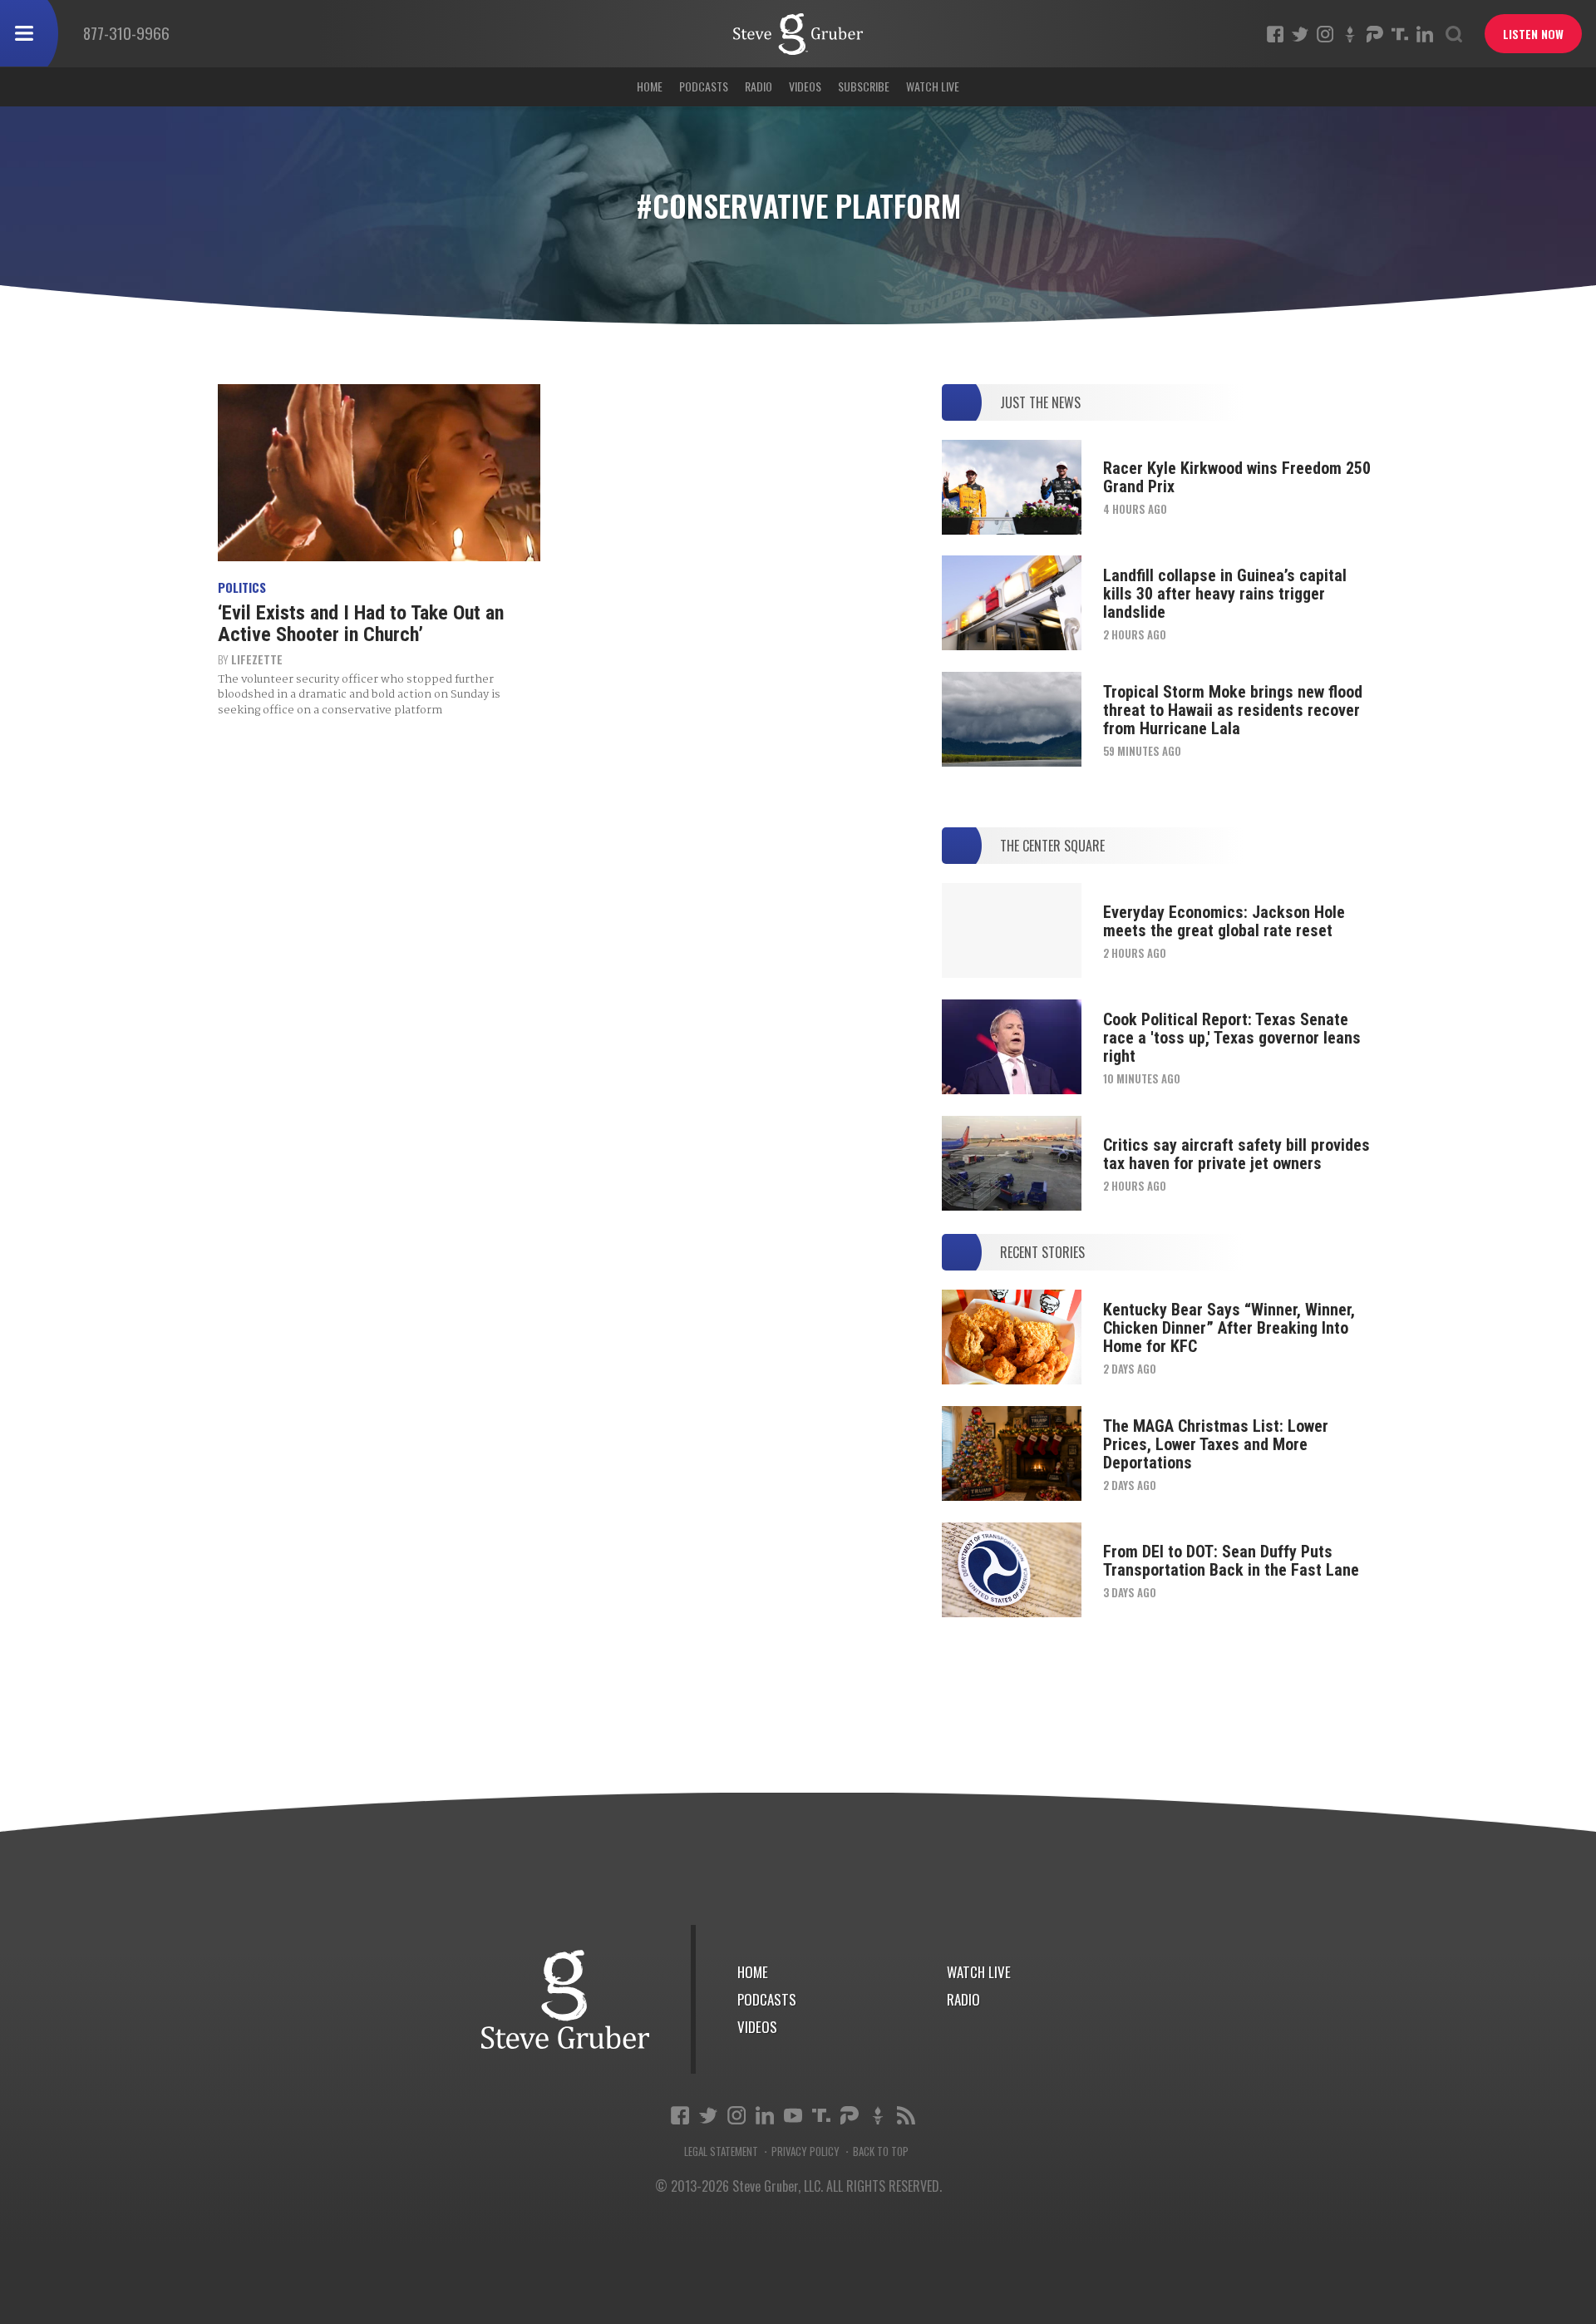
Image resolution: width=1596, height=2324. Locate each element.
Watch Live (933, 86)
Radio (759, 86)
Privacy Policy (805, 2151)
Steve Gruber (565, 1999)
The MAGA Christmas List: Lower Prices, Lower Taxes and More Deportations (1216, 1444)
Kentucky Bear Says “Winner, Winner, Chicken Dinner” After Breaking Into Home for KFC (1229, 1328)
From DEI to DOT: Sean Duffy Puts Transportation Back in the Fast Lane (1231, 1561)
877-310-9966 (126, 32)
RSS (906, 2115)
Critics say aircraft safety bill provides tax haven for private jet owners (1236, 1154)
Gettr (1350, 34)
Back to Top (881, 2151)
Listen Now (1533, 34)
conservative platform (798, 34)
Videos (805, 86)
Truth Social (821, 2115)
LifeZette (257, 659)
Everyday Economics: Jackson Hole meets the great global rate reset (1224, 921)
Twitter (1300, 34)
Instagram (1325, 34)
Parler (1375, 34)
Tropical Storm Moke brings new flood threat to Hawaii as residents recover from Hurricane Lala (1233, 710)
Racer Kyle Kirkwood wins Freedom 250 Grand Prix (1237, 477)
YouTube (793, 2115)
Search (1454, 34)
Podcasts (704, 86)
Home (650, 86)
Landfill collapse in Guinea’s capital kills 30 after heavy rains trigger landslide (1225, 594)
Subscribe (864, 86)
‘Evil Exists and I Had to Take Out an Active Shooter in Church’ (361, 624)
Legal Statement (721, 2151)
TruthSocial (1400, 34)
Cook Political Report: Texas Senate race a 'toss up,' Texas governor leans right (1232, 1038)
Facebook (1275, 34)
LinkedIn (1425, 34)
